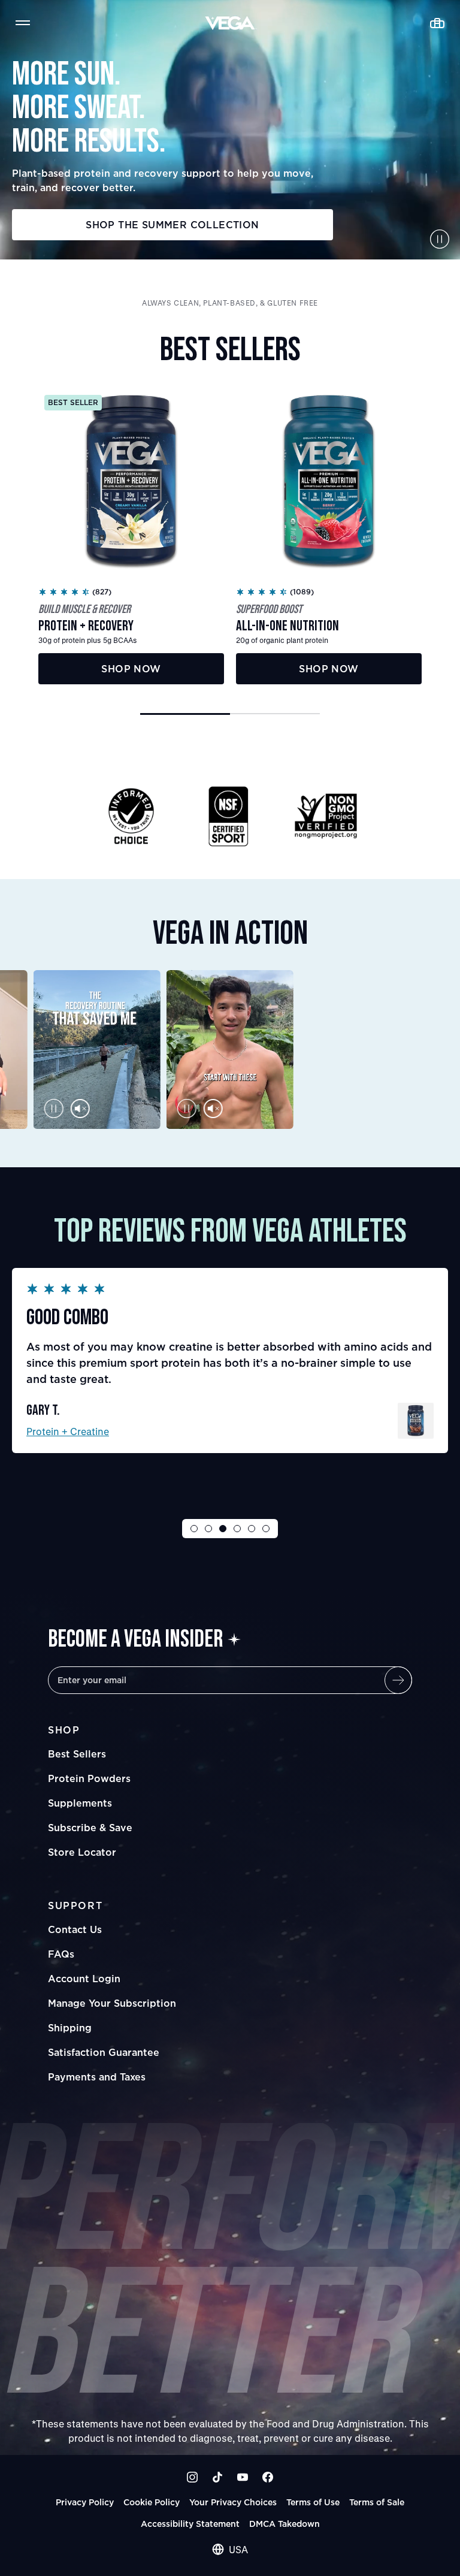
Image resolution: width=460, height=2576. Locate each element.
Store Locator (82, 1852)
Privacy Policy (85, 2502)
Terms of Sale (377, 2502)
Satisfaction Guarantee (104, 2052)
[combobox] (230, 2550)
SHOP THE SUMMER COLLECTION (172, 225)
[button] (185, 714)
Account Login (84, 1979)
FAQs (61, 1954)
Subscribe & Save (90, 1828)
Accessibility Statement (190, 2524)
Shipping (70, 2028)
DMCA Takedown (285, 2524)
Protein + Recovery (70, 1431)
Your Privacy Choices (233, 2502)
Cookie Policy (152, 2502)
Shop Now (131, 669)
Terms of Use (313, 2502)
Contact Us (75, 1929)
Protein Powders (89, 1778)
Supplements (80, 1803)
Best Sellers (77, 1754)
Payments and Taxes (97, 2077)
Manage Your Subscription (112, 2003)
